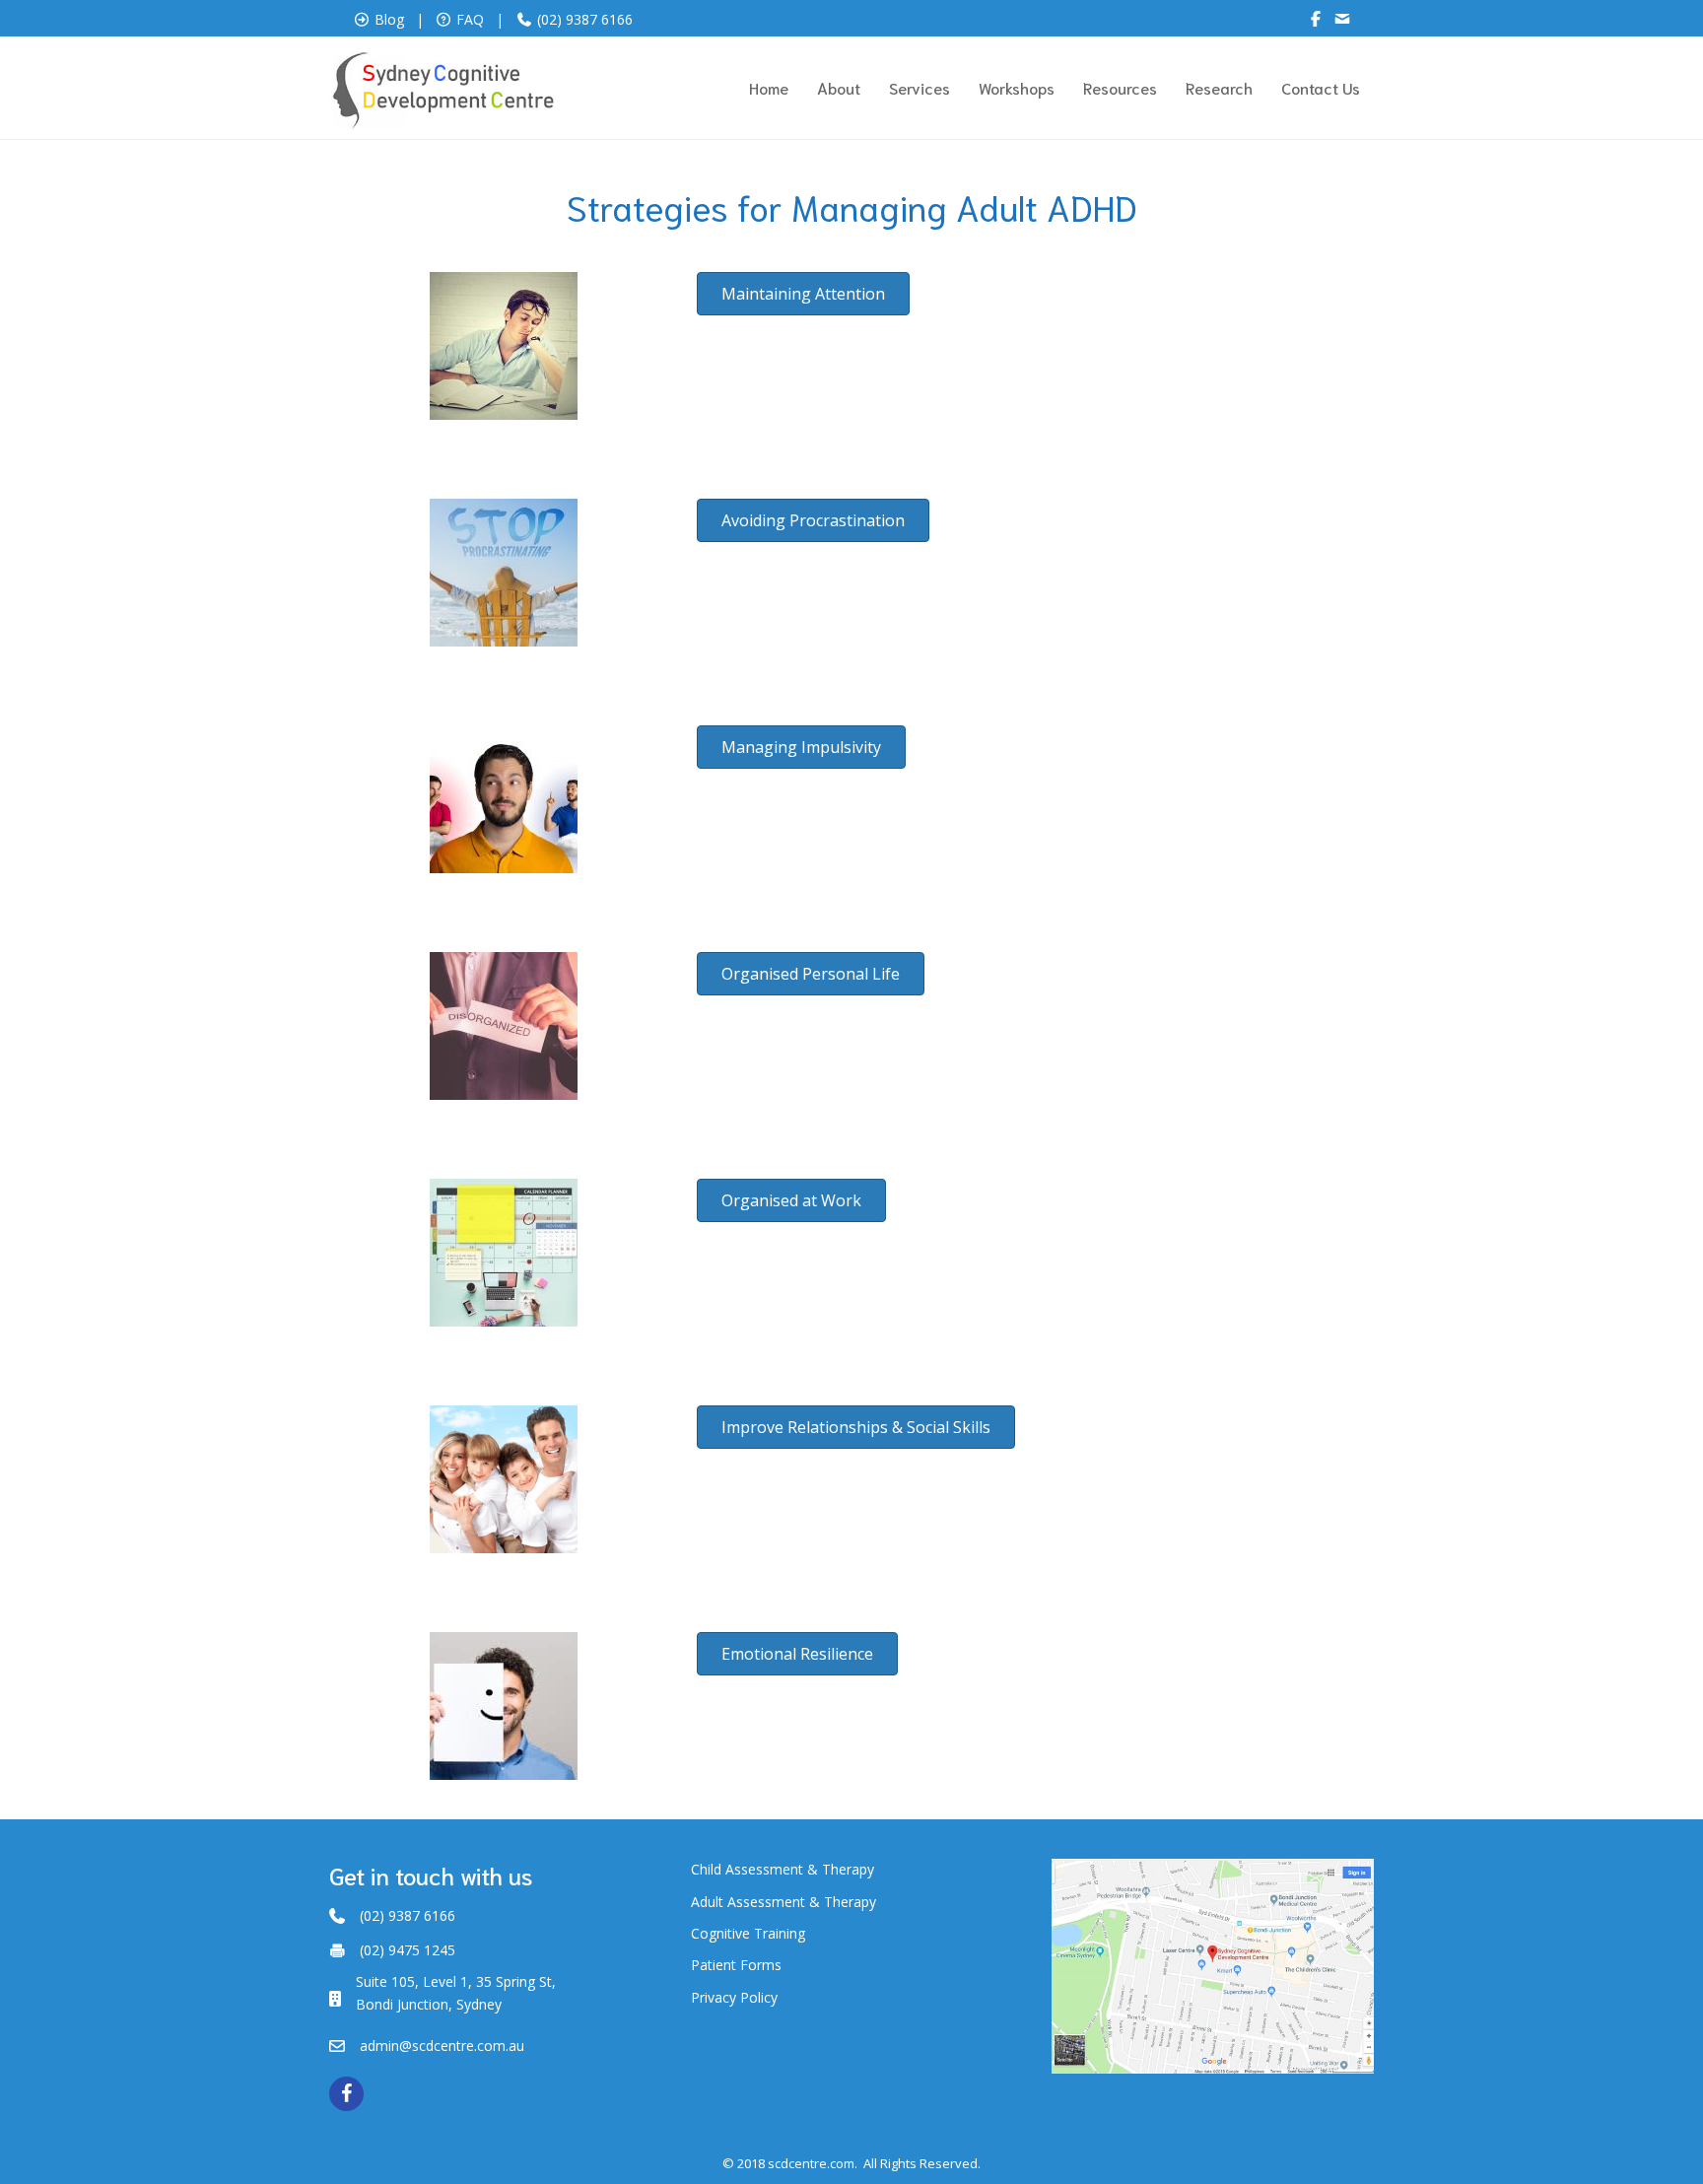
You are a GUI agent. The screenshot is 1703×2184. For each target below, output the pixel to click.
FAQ (470, 19)
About (839, 87)
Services (920, 87)
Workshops (1017, 87)
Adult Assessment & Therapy (783, 1902)
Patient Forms (736, 1965)
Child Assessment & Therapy (783, 1869)
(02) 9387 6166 (583, 19)
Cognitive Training (748, 1933)
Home (769, 87)
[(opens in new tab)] (1213, 1965)
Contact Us (1321, 87)
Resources (1120, 87)
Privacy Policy (734, 1997)
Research (1219, 87)
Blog (389, 19)
